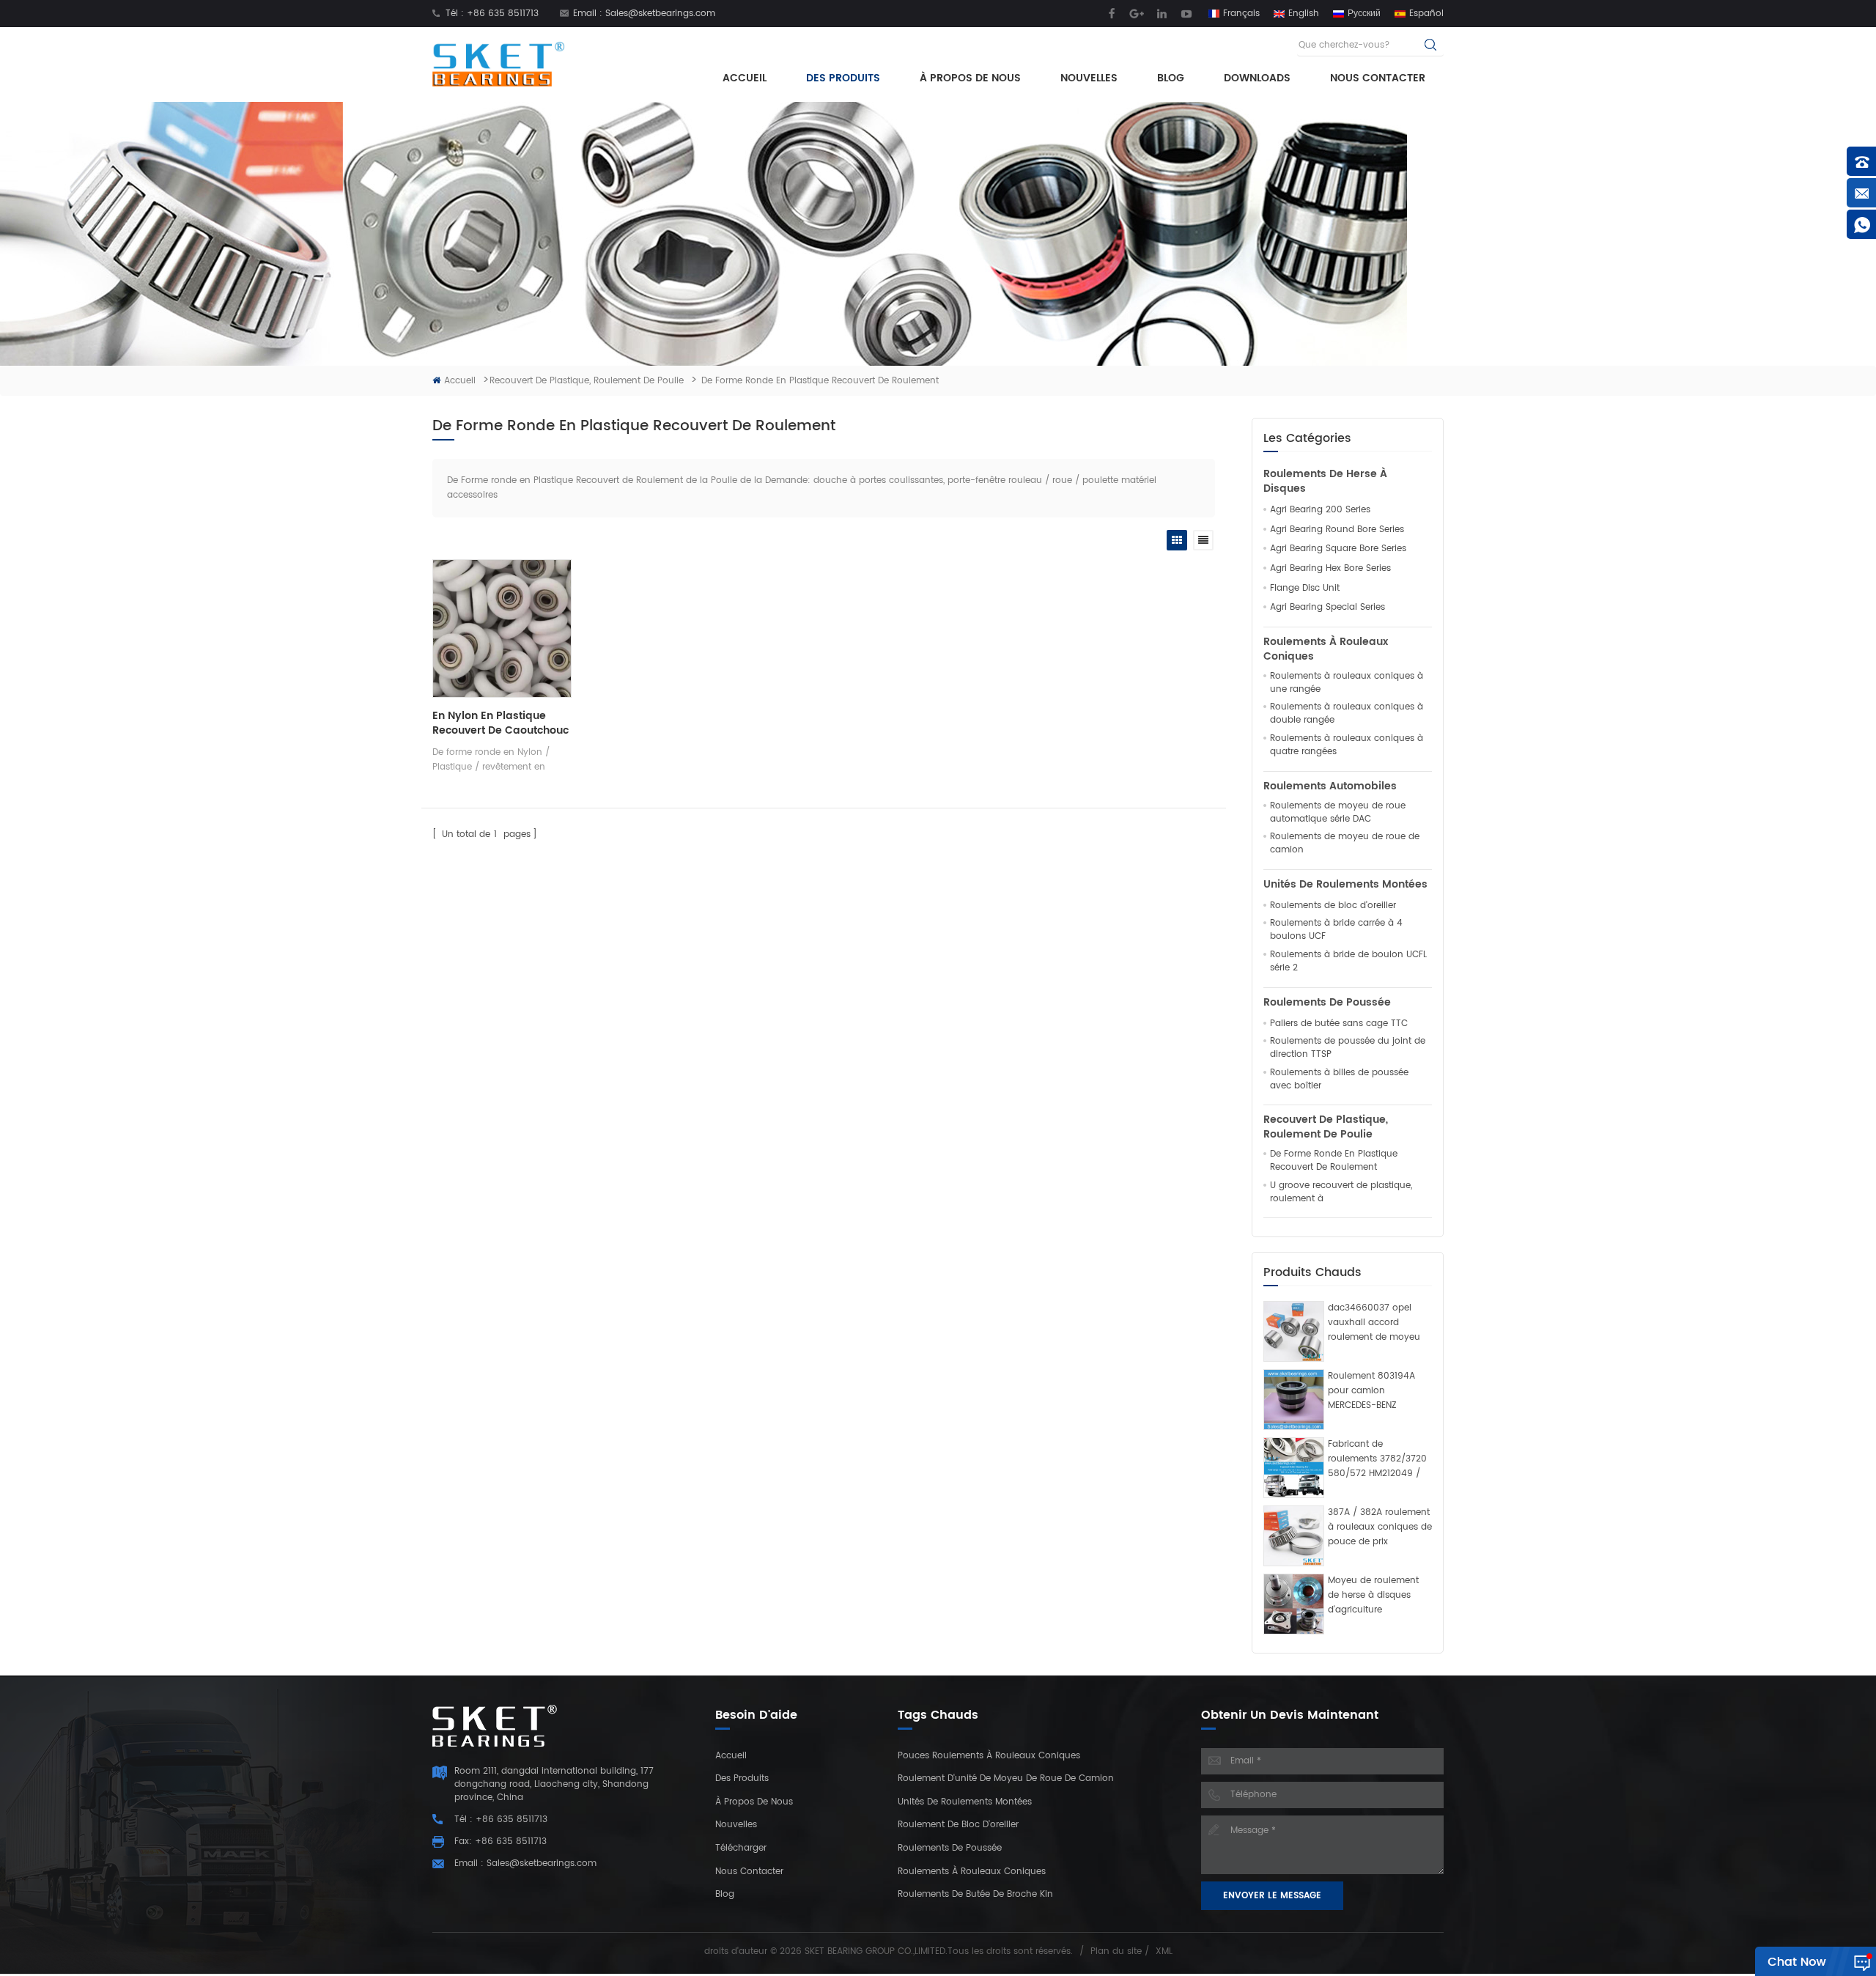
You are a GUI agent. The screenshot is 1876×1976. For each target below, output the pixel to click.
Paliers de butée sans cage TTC (1339, 1024)
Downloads (1257, 78)
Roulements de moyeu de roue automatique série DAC (1338, 813)
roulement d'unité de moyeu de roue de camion (1006, 1778)
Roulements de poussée (1327, 1003)
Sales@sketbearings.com (660, 14)
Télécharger (741, 1848)
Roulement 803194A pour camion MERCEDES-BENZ (1371, 1391)
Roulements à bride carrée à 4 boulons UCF (1336, 930)
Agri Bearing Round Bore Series (1337, 530)
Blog (1171, 78)
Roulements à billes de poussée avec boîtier (1339, 1080)
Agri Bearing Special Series (1327, 608)
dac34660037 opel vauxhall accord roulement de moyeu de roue (1374, 1323)
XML (1164, 1951)
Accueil (745, 78)
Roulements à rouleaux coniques (1326, 649)
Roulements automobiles (1330, 786)
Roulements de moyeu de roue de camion (1345, 844)
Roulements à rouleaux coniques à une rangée (1347, 683)
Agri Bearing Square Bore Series (1338, 549)
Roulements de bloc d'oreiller (1333, 906)
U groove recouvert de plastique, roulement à (1341, 1192)
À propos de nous (970, 78)
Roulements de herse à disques (1325, 482)
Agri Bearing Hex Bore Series (1330, 569)
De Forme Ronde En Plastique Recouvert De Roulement (1334, 1161)
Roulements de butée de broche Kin (975, 1894)
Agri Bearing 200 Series (1320, 510)
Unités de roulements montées (1345, 885)
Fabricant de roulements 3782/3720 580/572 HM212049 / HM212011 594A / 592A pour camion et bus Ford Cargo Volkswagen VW (1377, 1459)
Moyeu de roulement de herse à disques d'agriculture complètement (1373, 1596)
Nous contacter (1378, 78)
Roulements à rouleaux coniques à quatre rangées (1347, 745)
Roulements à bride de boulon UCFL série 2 (1348, 962)
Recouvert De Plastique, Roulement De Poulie (587, 381)
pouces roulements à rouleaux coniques (989, 1756)
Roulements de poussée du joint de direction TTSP (1348, 1048)
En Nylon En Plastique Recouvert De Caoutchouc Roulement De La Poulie (501, 723)
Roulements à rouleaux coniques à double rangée (1347, 714)
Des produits (843, 78)
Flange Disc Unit (1305, 589)
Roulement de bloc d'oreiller (958, 1825)
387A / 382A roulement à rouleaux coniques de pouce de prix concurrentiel (1380, 1527)
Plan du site (1116, 1951)
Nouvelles (1089, 78)
